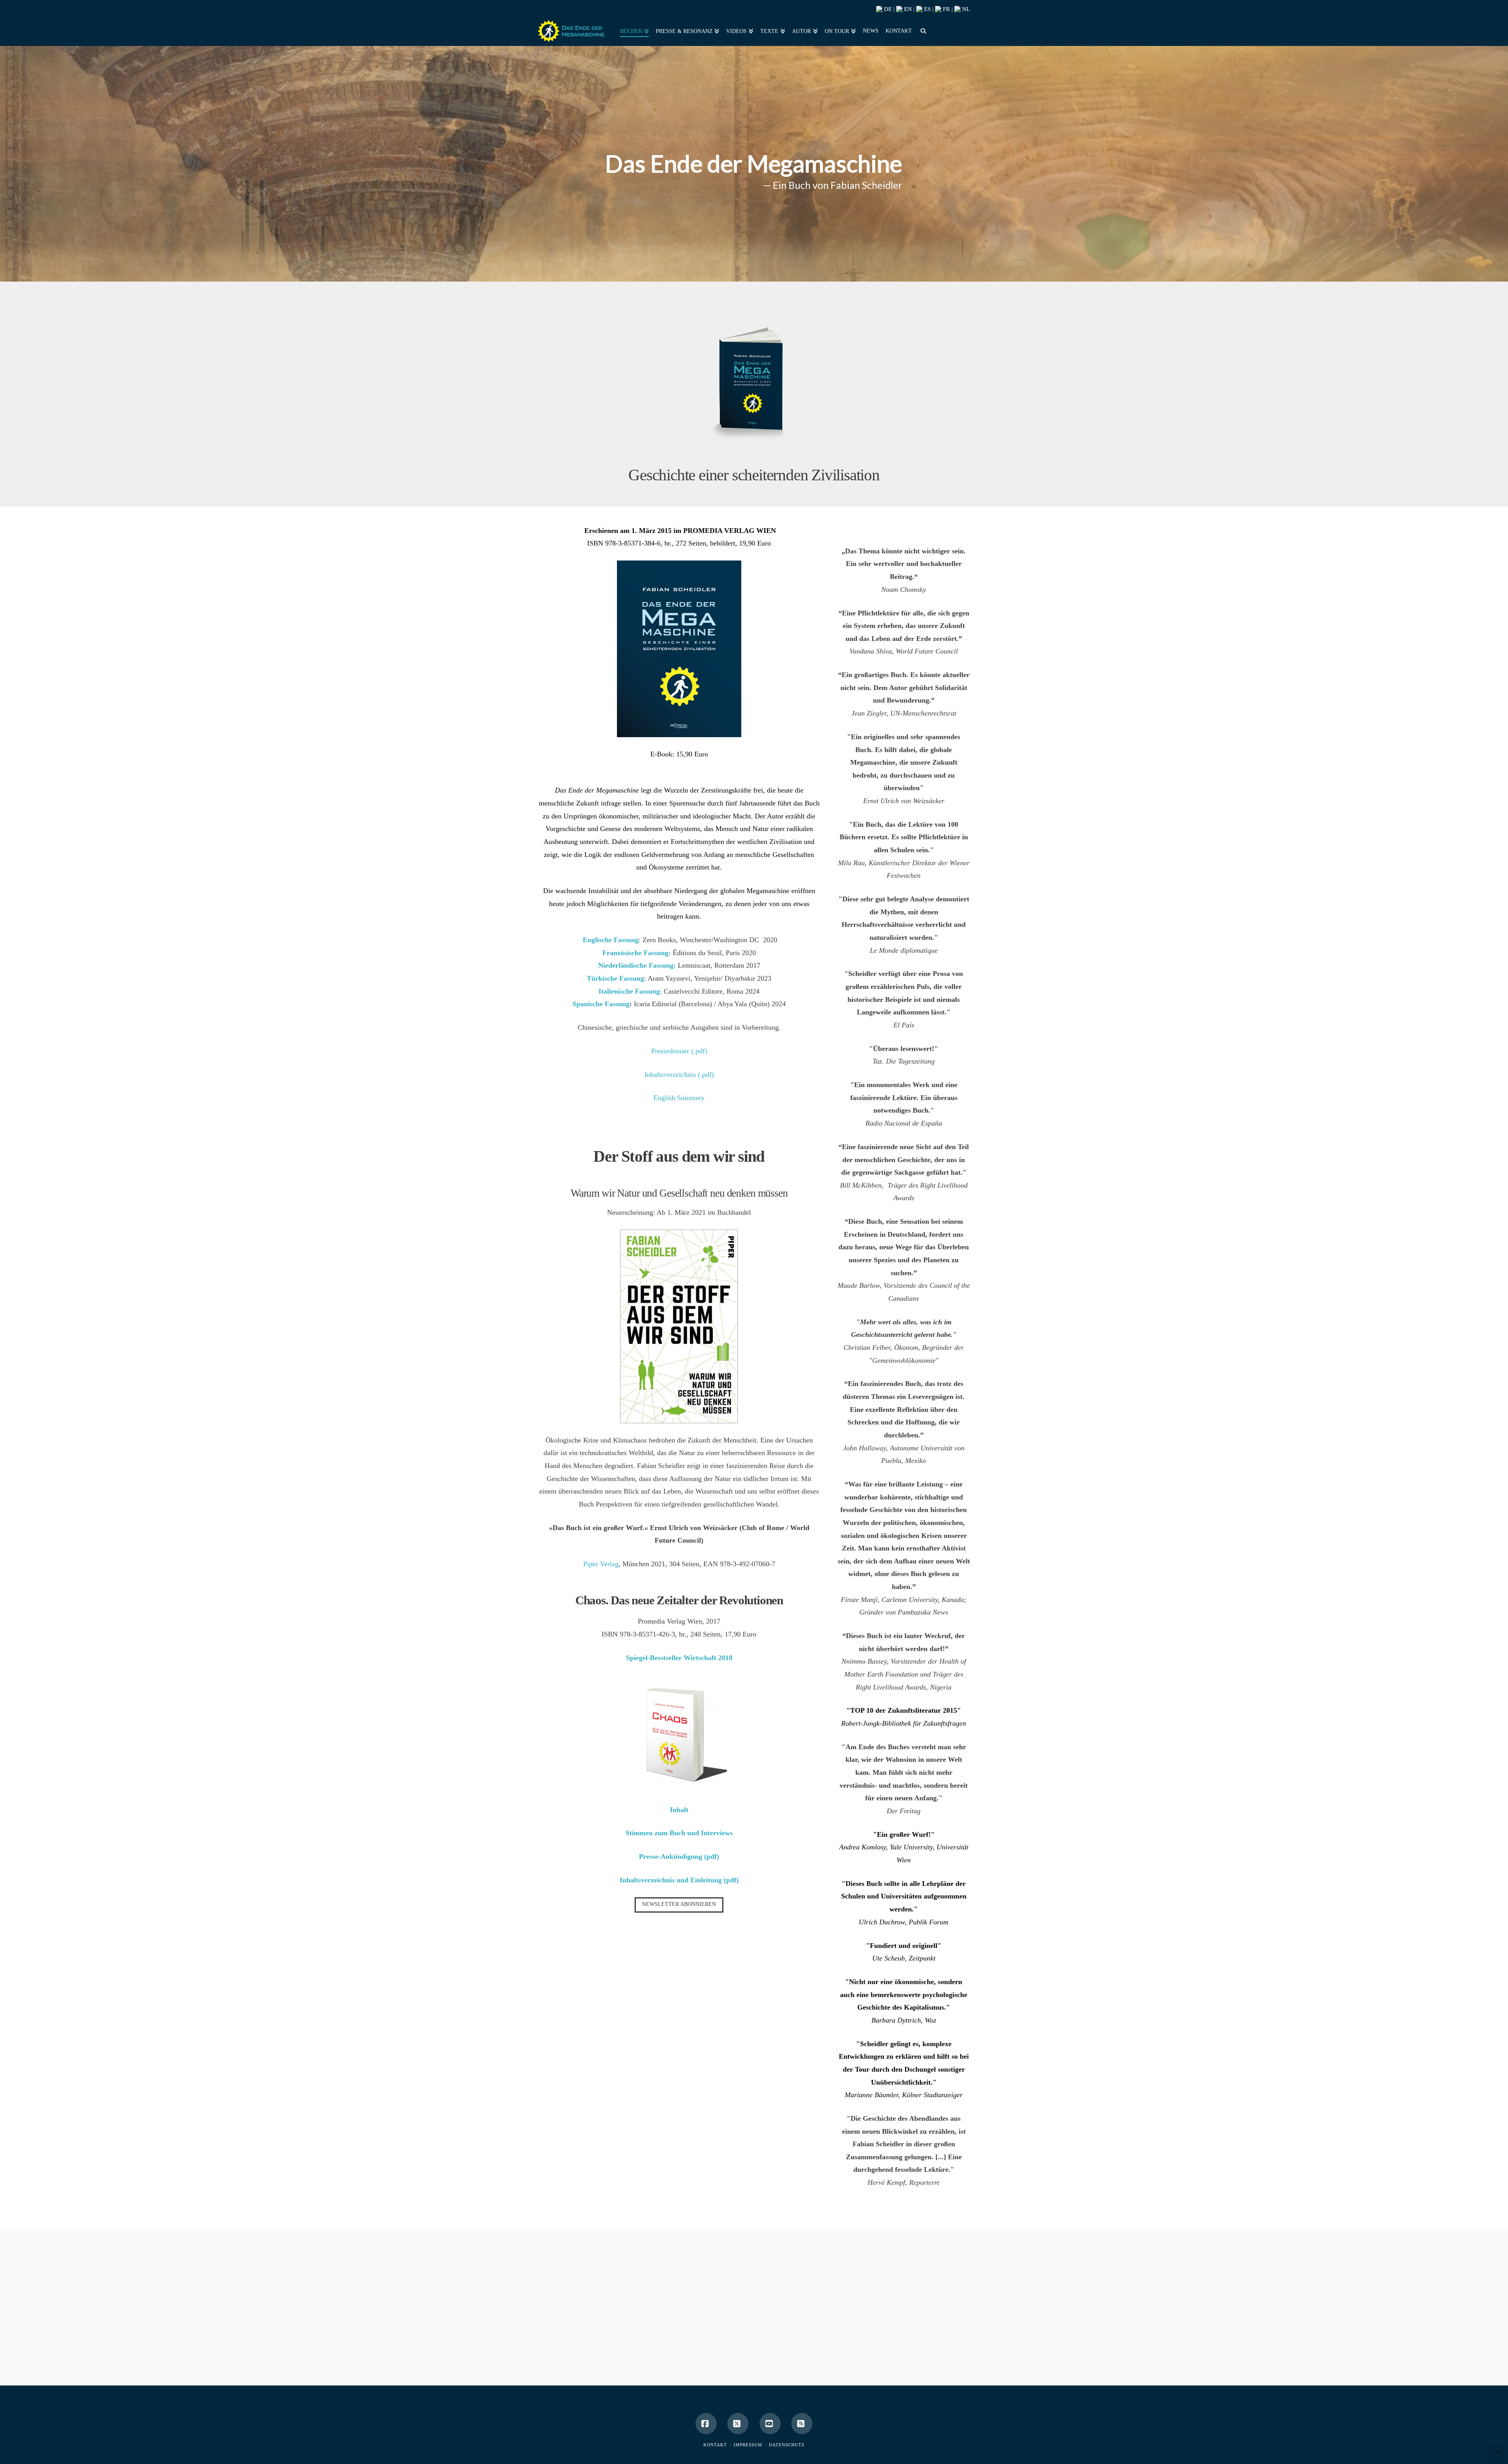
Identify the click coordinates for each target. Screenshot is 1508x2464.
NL (965, 9)
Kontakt (715, 2445)
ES (927, 9)
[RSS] (802, 2424)
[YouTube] (770, 2424)
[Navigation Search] (922, 30)
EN (907, 9)
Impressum (748, 2445)
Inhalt (679, 1810)
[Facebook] (706, 2424)
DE (887, 9)
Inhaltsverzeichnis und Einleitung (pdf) (679, 1880)
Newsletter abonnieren (679, 1904)
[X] (738, 2424)
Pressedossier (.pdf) (679, 1051)
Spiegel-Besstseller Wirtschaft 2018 (679, 1658)
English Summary (679, 1098)
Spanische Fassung (601, 1004)
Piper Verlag (601, 1564)
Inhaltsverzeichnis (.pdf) (679, 1075)
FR (946, 9)
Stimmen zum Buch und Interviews (679, 1833)
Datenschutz (787, 2445)
